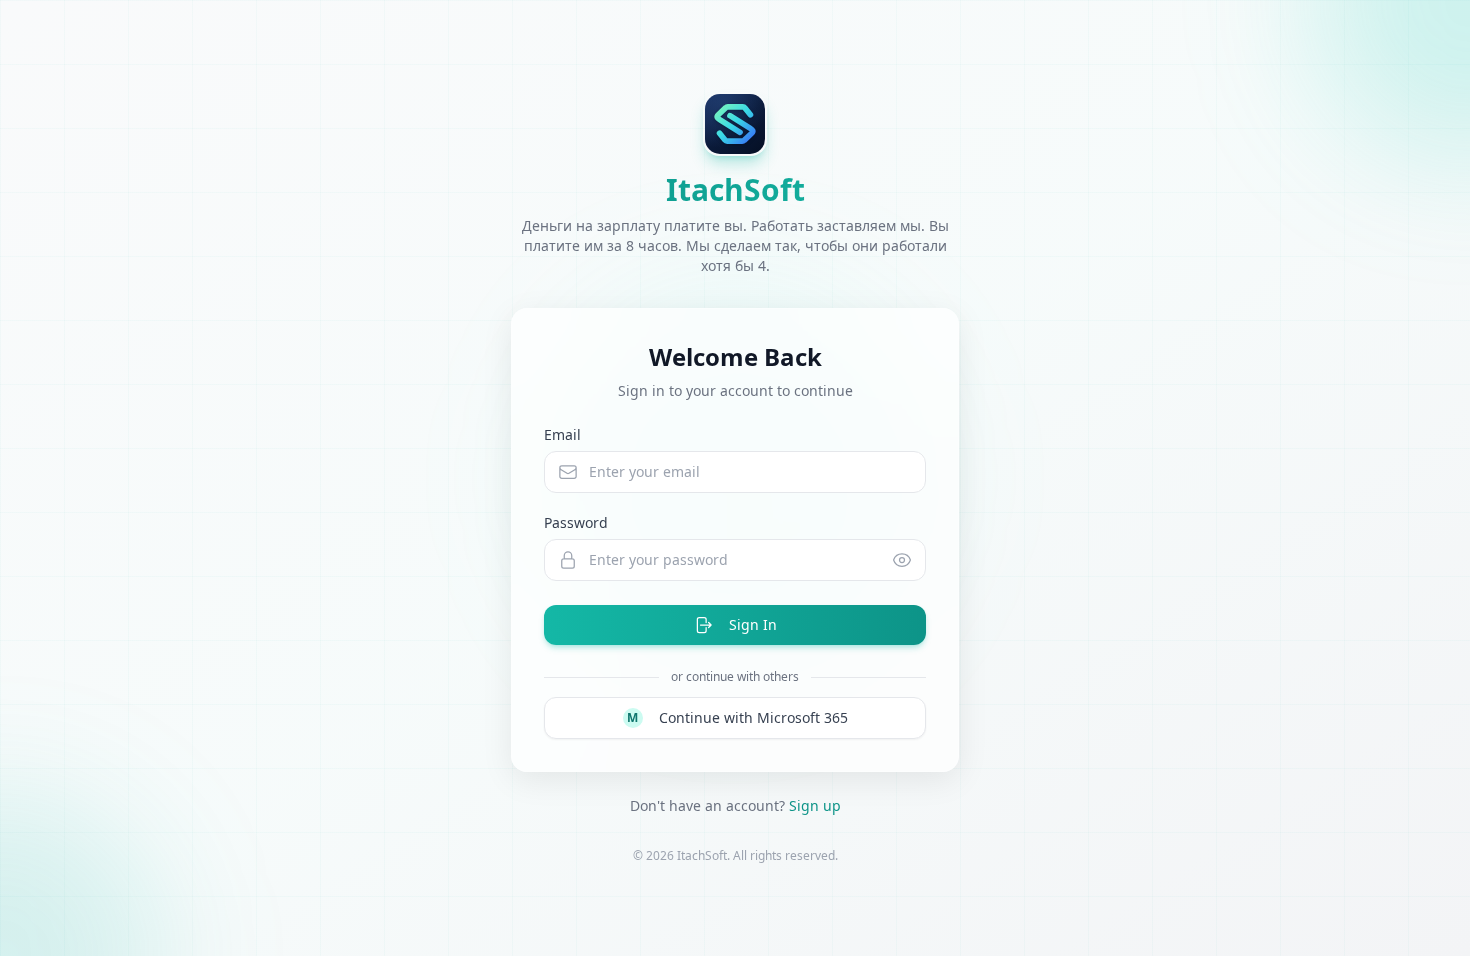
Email (562, 434)
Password (576, 522)
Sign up (815, 805)
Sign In (753, 624)
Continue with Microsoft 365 (737, 717)
